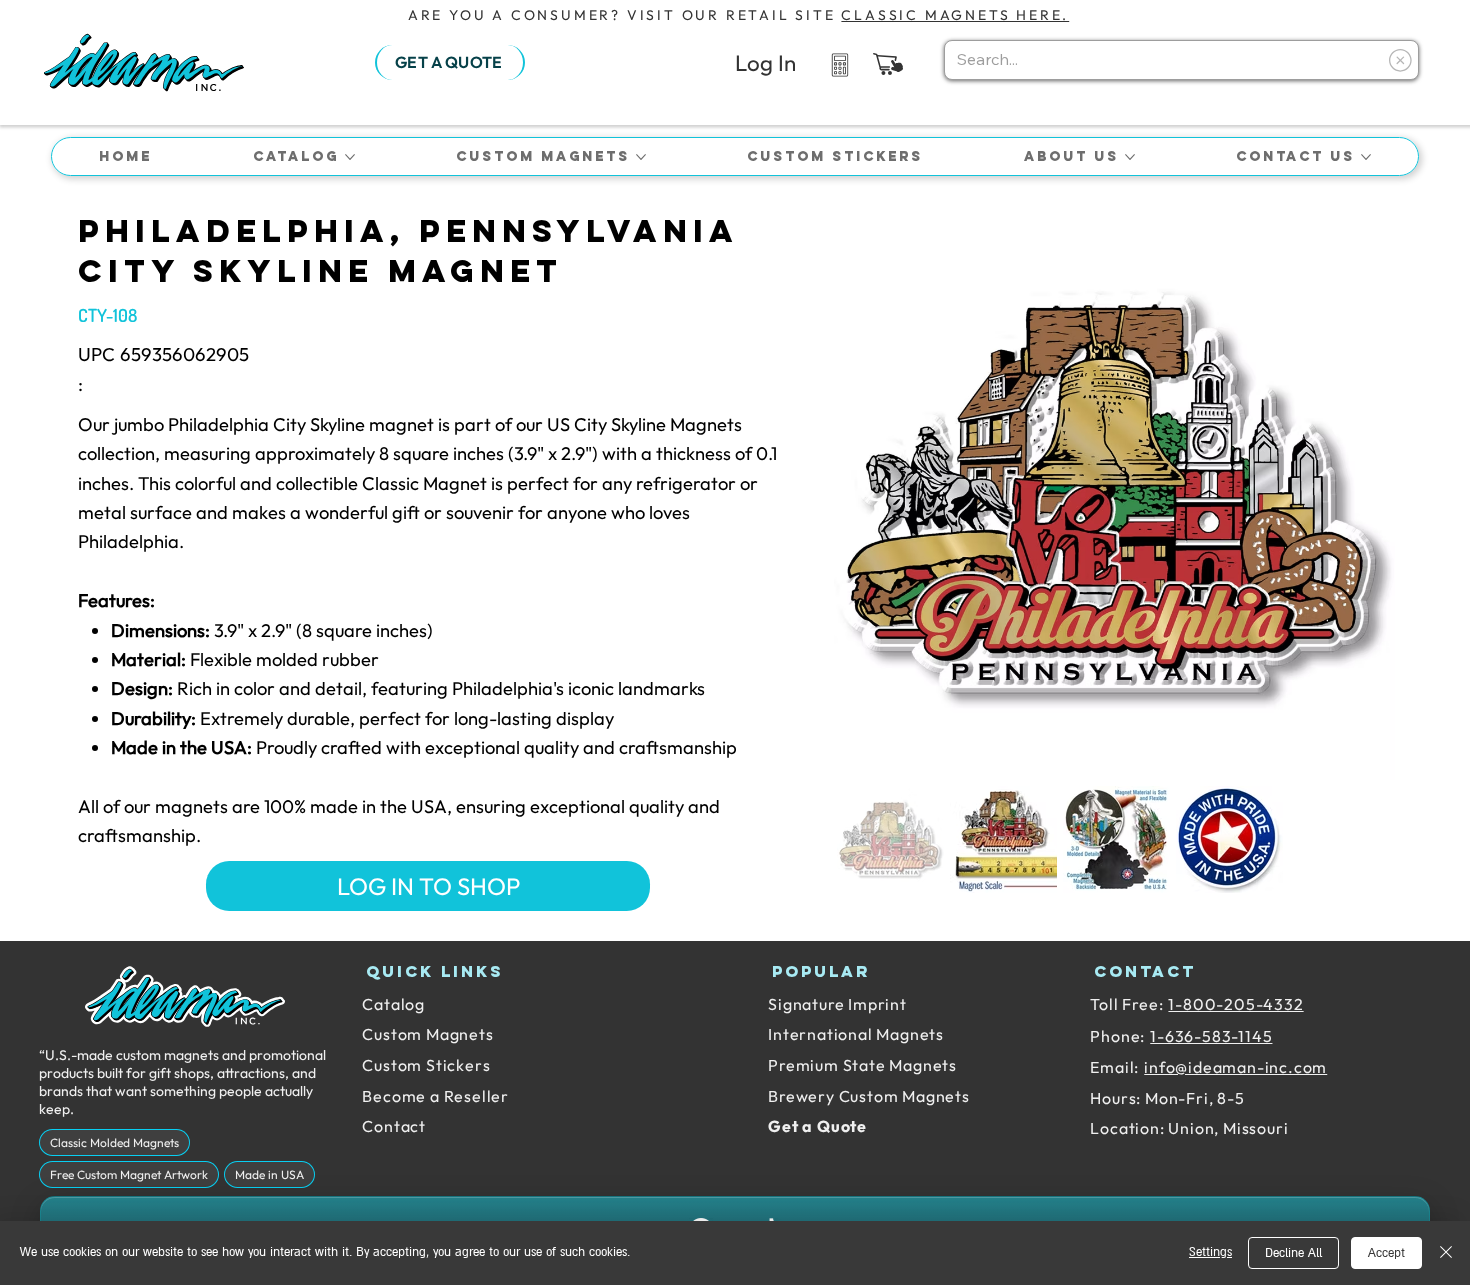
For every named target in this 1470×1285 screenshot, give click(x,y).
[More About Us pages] (1130, 157)
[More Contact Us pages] (1366, 157)
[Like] (839, 63)
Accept (1386, 1253)
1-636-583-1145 (1211, 1036)
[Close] (1446, 1253)
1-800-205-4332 (1235, 1004)
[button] (888, 64)
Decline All (1293, 1253)
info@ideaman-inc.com (1235, 1067)
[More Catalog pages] (350, 157)
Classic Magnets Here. (955, 15)
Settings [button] (1210, 1252)
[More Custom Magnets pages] (641, 157)
